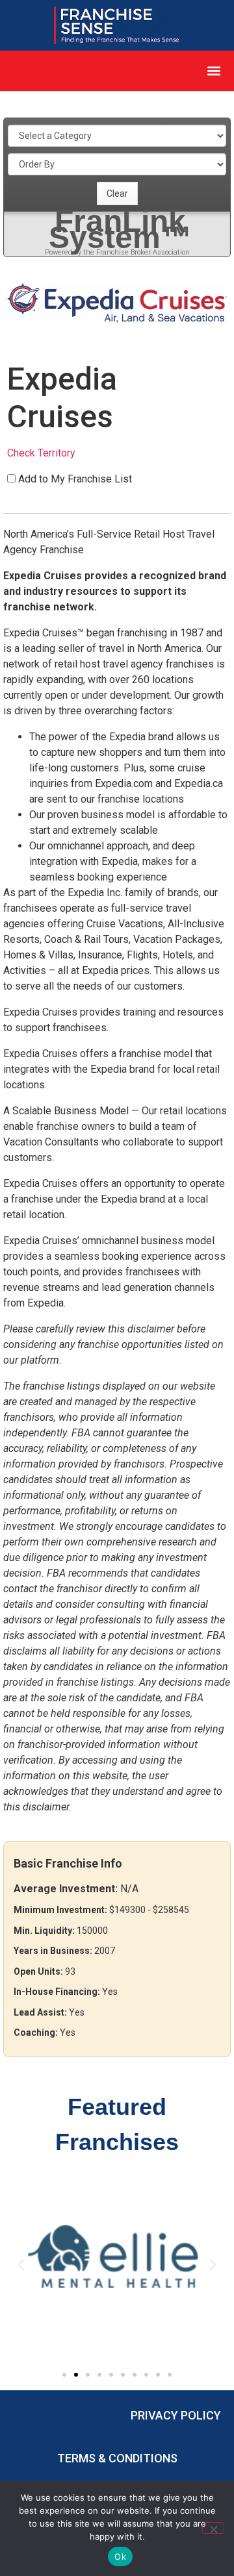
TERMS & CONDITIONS (117, 2458)
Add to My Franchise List (75, 479)
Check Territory (41, 453)
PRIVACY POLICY (176, 2415)
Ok (120, 2557)
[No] (213, 2528)
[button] (214, 71)
